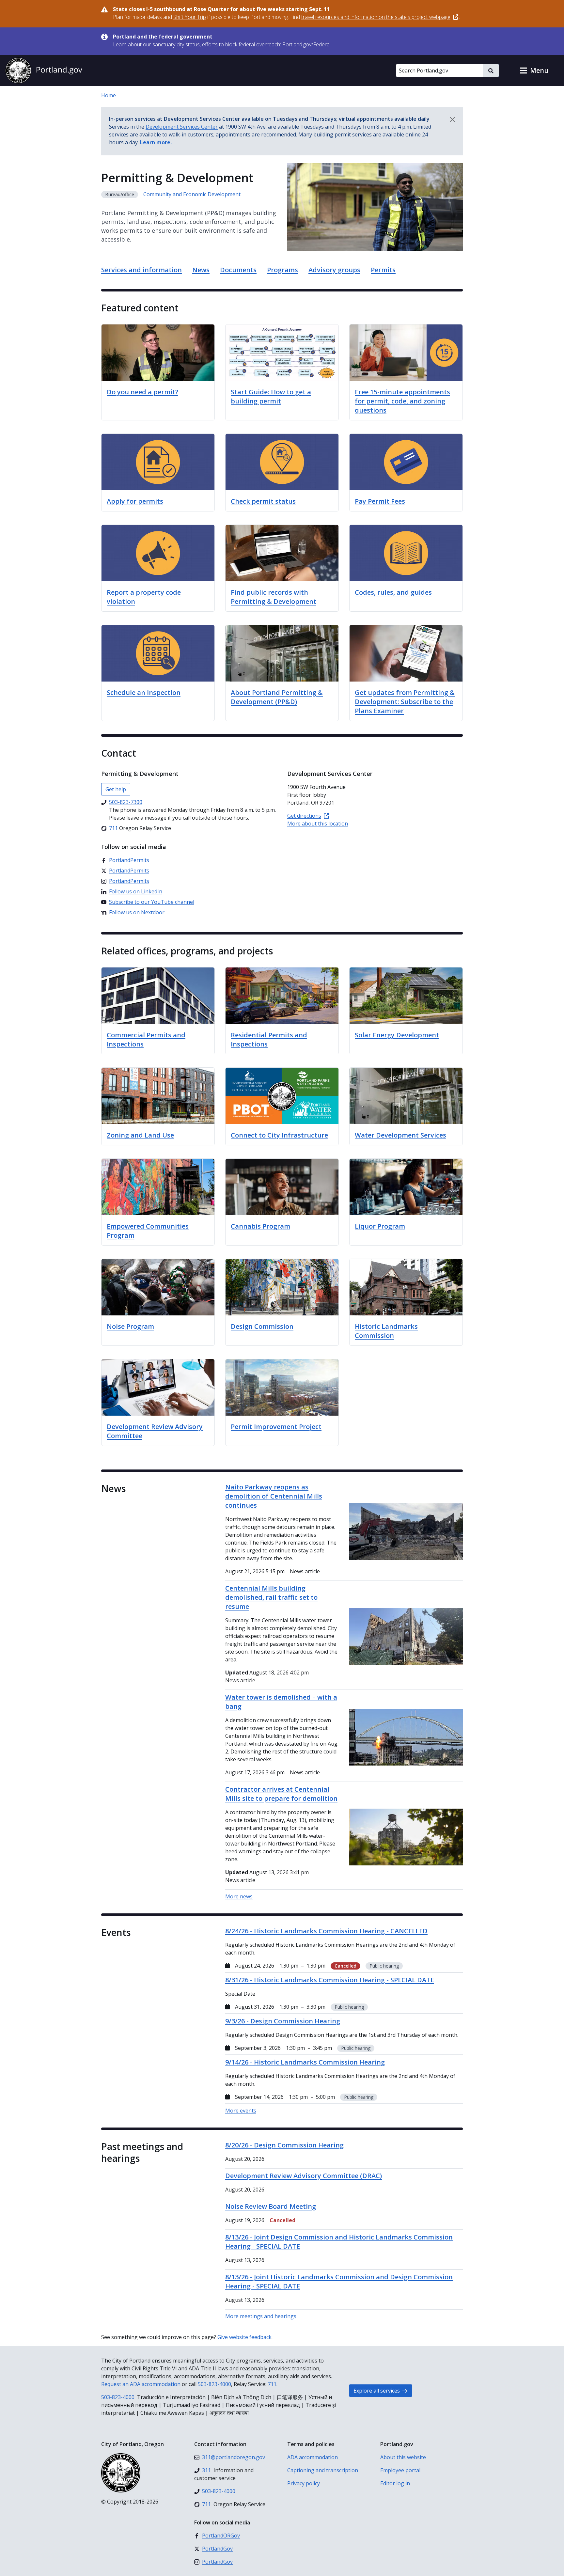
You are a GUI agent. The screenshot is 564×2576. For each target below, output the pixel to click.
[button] (534, 71)
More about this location (318, 824)
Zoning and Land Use (140, 1135)
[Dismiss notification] (452, 119)
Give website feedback (244, 2337)
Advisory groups (334, 270)
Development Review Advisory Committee (155, 1431)
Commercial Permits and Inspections (146, 1039)
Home (109, 95)
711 (272, 2384)
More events (241, 2111)
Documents (238, 270)
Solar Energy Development (397, 1035)
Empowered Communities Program (148, 1231)
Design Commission (262, 1326)
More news (239, 1896)
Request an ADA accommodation (141, 2384)
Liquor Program (380, 1226)
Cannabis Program (260, 1226)
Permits (383, 270)
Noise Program (130, 1326)
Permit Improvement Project (276, 1427)
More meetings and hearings (261, 2316)
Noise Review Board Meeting (271, 2206)
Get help (116, 789)
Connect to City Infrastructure (279, 1135)
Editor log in (395, 2483)
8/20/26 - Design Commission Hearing (284, 2145)
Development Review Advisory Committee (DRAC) (304, 2176)
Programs (282, 270)
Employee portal (400, 2470)
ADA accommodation (313, 2457)
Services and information (141, 270)
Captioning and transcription (323, 2470)
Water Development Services (400, 1135)
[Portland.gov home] (44, 71)
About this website (403, 2457)
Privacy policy (304, 2483)
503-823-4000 (214, 2384)
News (201, 270)
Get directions (304, 816)
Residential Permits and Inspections (269, 1039)
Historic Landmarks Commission (386, 1331)
